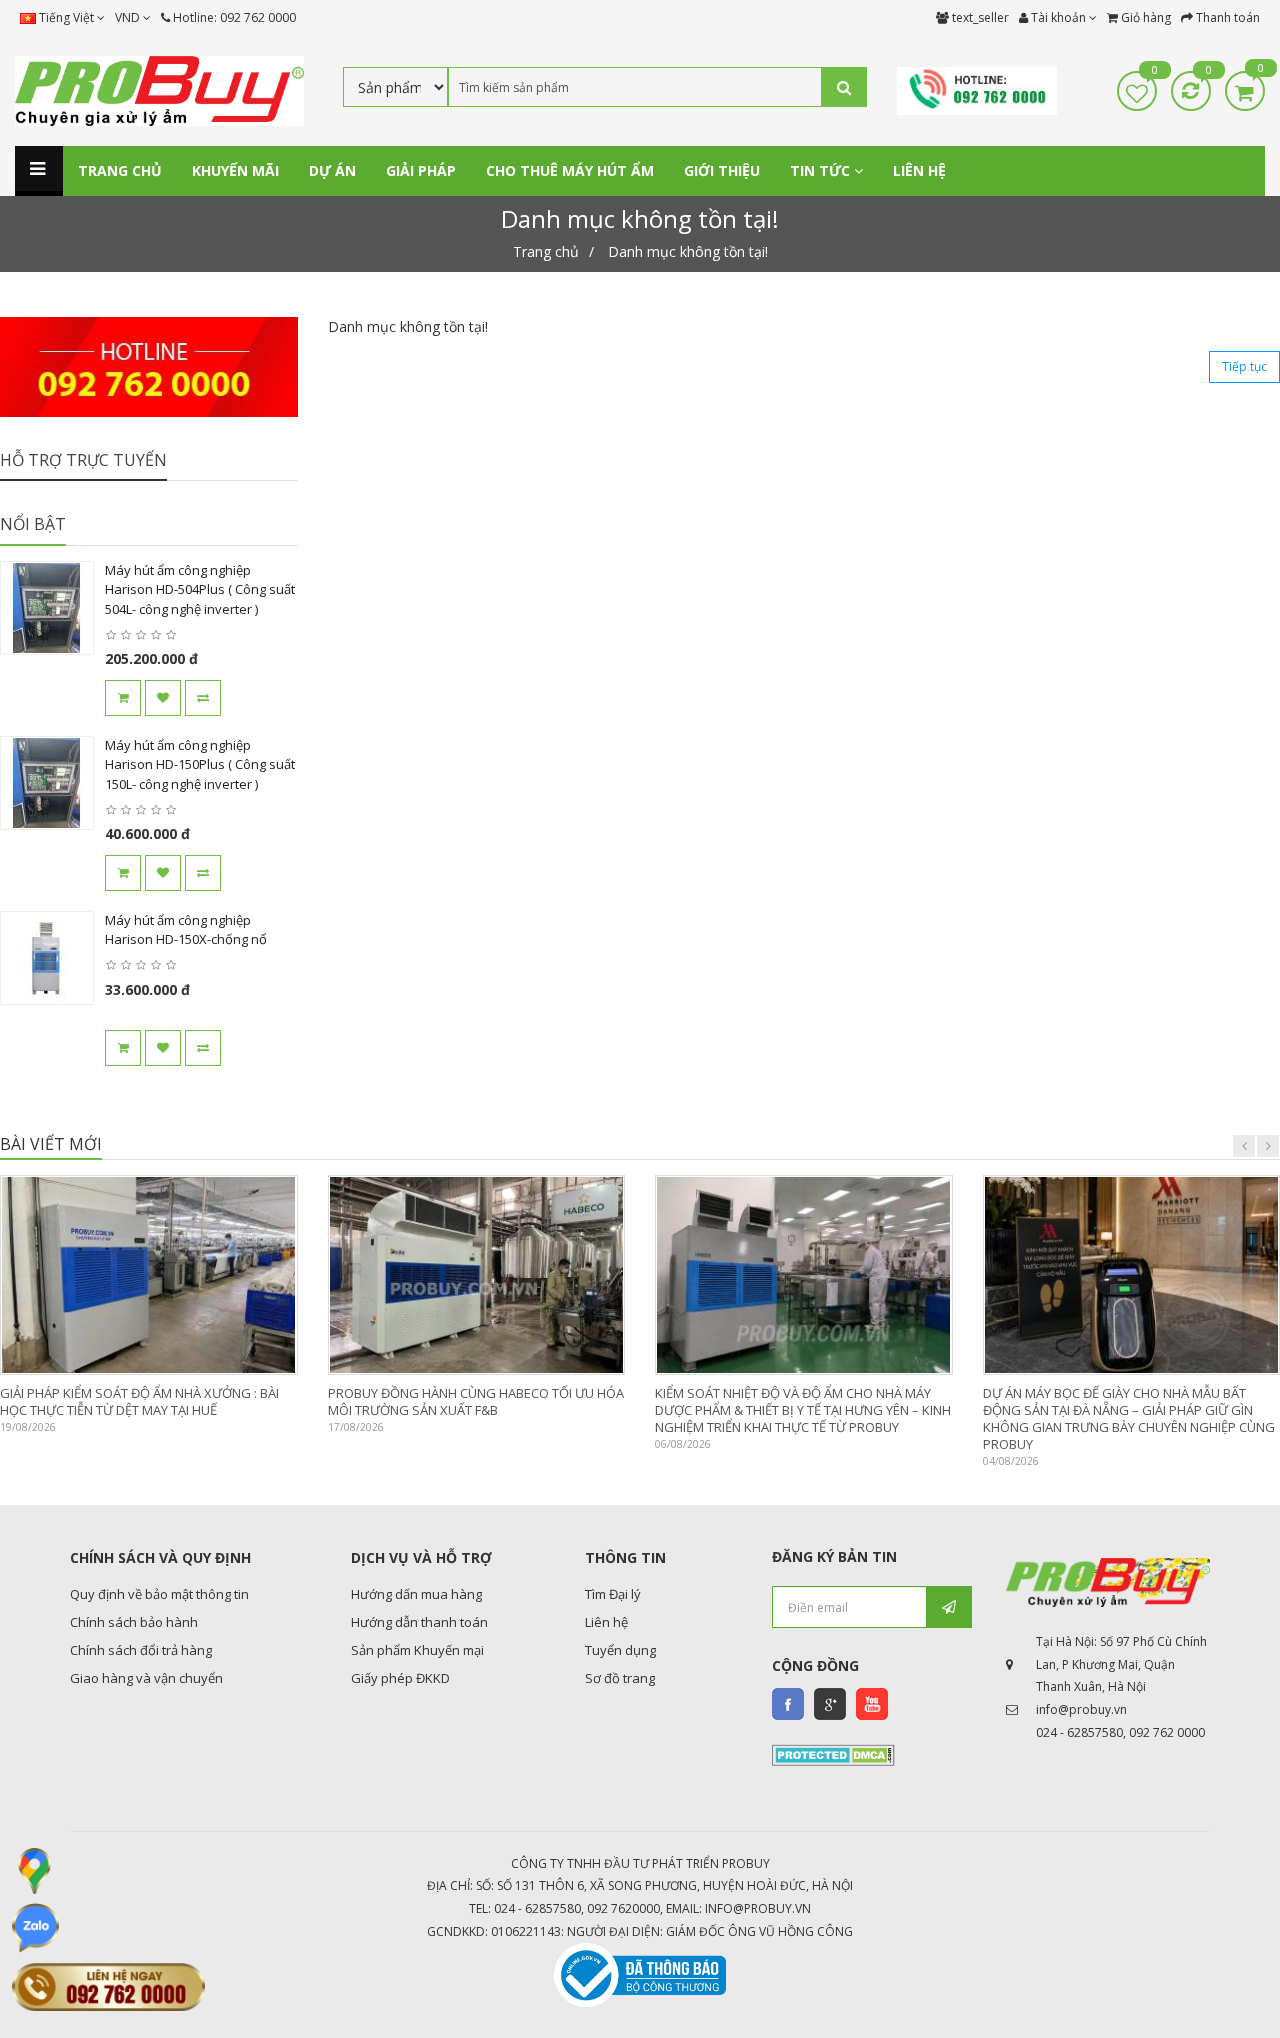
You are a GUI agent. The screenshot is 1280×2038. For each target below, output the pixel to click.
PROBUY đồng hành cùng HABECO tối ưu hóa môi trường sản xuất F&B (476, 1401)
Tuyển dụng (620, 1650)
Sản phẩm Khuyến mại (417, 1650)
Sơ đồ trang (620, 1678)
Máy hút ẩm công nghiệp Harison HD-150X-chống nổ (186, 930)
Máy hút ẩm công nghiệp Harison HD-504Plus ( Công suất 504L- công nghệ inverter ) (200, 589)
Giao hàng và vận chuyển (146, 1678)
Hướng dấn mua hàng (416, 1594)
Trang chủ (546, 251)
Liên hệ (606, 1622)
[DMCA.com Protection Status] (833, 1753)
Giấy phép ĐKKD (400, 1678)
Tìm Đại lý (613, 1594)
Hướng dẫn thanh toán (419, 1622)
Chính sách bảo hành (134, 1622)
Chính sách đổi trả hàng (141, 1650)
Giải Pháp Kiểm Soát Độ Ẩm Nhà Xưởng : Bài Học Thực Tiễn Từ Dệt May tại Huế (139, 1401)
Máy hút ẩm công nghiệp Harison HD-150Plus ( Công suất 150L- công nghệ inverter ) (200, 764)
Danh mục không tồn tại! (688, 251)
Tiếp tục (1244, 366)
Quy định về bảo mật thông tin (159, 1594)
